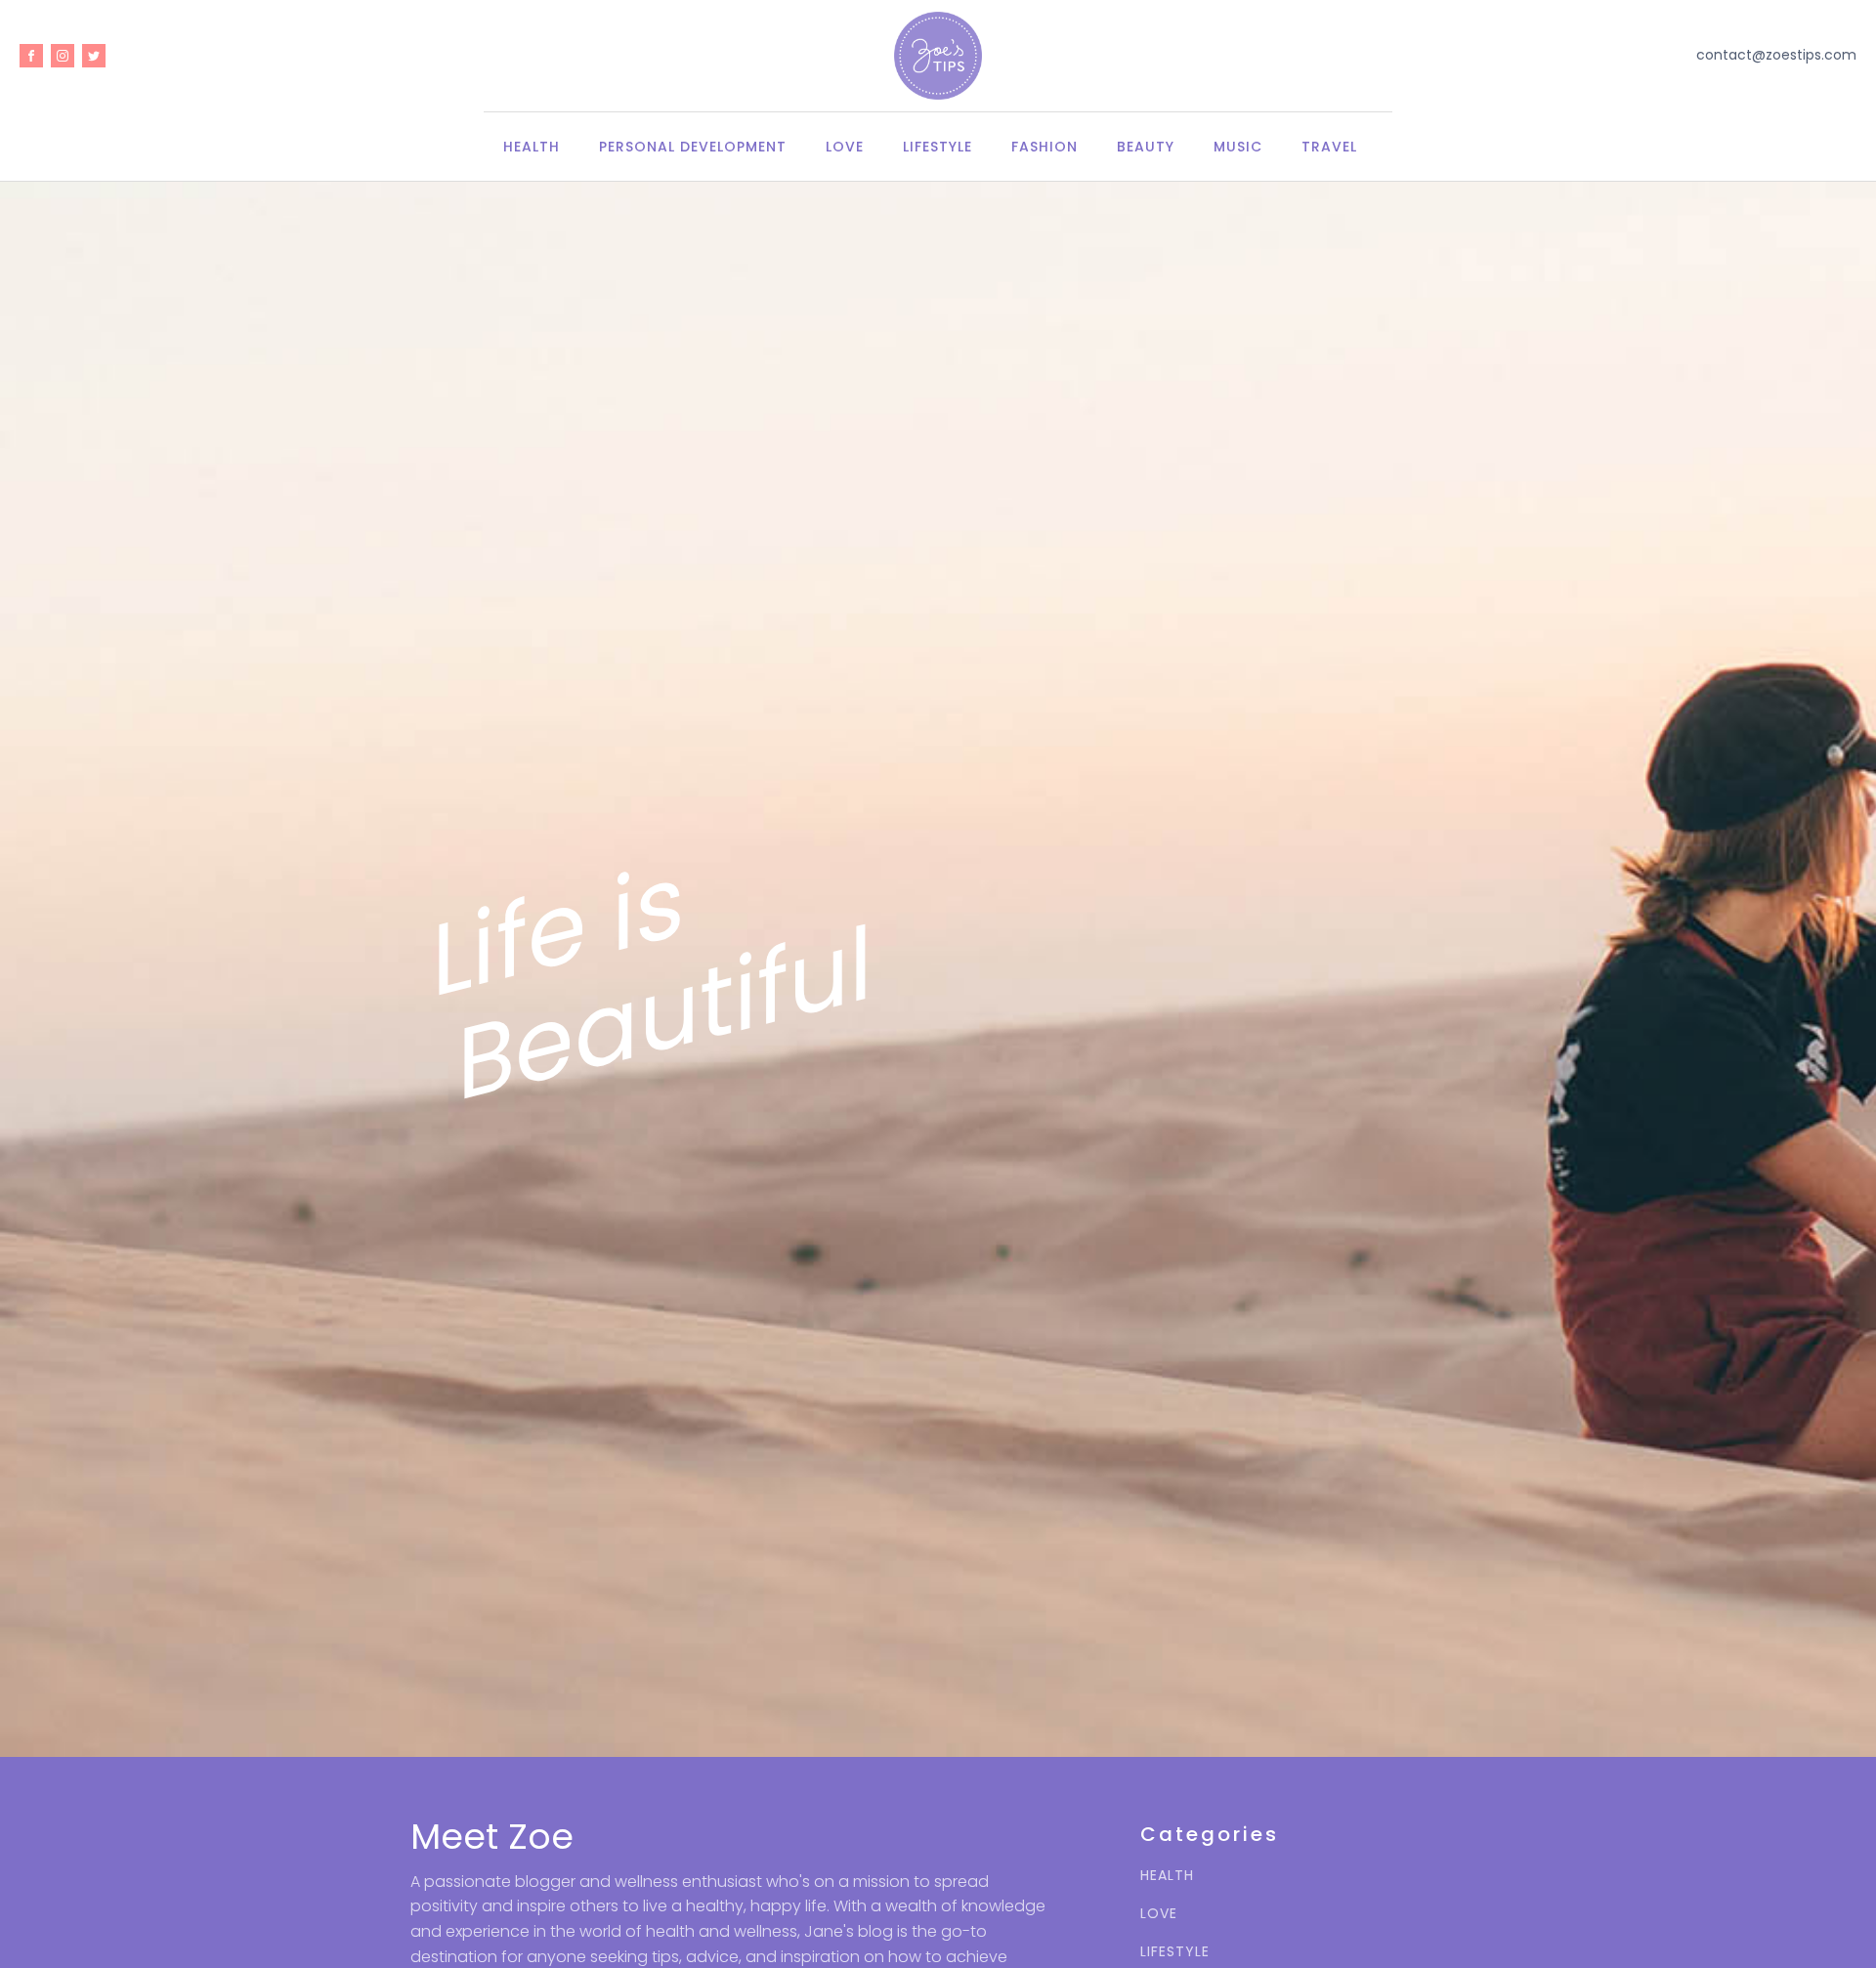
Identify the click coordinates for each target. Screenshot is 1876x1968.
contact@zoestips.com (1776, 55)
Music (1238, 147)
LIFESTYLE (1175, 1952)
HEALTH (1167, 1876)
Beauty (1146, 147)
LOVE (1159, 1914)
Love (845, 147)
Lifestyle (938, 147)
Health (532, 147)
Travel (1329, 147)
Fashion (1045, 147)
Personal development (693, 147)
